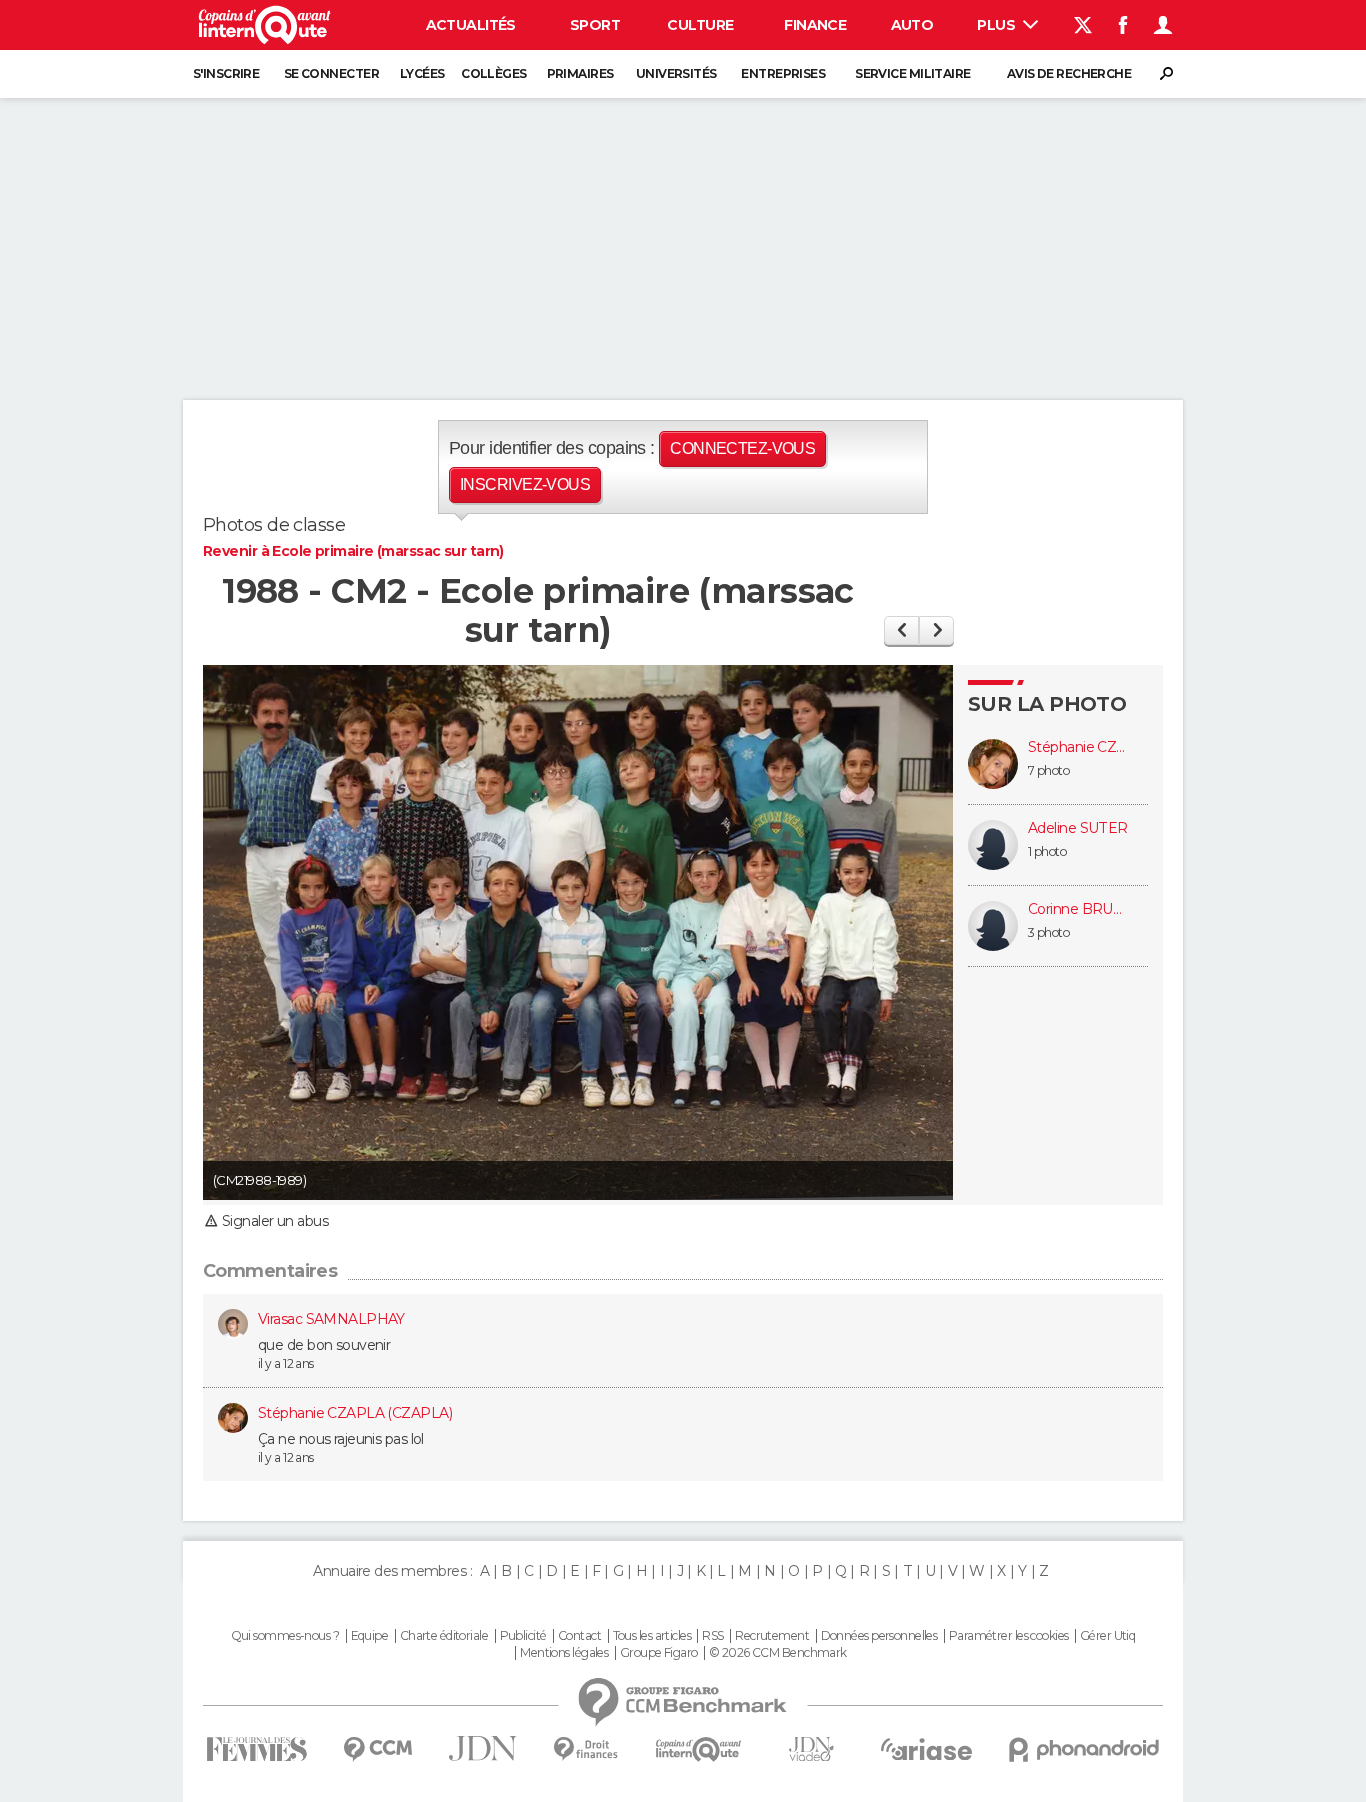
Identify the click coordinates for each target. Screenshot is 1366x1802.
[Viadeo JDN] (811, 1749)
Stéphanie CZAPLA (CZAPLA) (1078, 747)
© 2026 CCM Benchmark (778, 1653)
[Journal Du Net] (483, 1748)
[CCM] (377, 1749)
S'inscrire (226, 73)
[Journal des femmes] (256, 1749)
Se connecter (331, 73)
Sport (595, 25)
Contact (579, 1636)
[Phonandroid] (1084, 1749)
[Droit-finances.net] (586, 1749)
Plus (997, 25)
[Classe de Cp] (936, 630)
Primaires (580, 73)
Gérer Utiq (1107, 1636)
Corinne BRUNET (1078, 909)
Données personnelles (879, 1636)
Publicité (523, 1636)
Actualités (471, 25)
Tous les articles (652, 1636)
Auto (912, 25)
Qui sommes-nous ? (285, 1636)
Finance (815, 25)
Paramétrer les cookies (1009, 1636)
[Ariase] (927, 1749)
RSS (712, 1636)
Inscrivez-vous (525, 484)
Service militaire (912, 73)
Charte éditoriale (444, 1636)
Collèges (494, 73)
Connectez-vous (742, 448)
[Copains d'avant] (698, 1749)
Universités (676, 73)
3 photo (1048, 932)
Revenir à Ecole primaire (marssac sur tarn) (353, 551)
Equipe (370, 1636)
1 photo (1047, 851)
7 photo (1048, 770)
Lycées (422, 73)
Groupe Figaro (659, 1653)
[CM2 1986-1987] (901, 630)
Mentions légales (564, 1653)
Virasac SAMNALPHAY (331, 1319)
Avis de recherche (1069, 73)
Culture (700, 25)
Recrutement (772, 1636)
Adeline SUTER (1078, 828)
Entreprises (783, 73)
